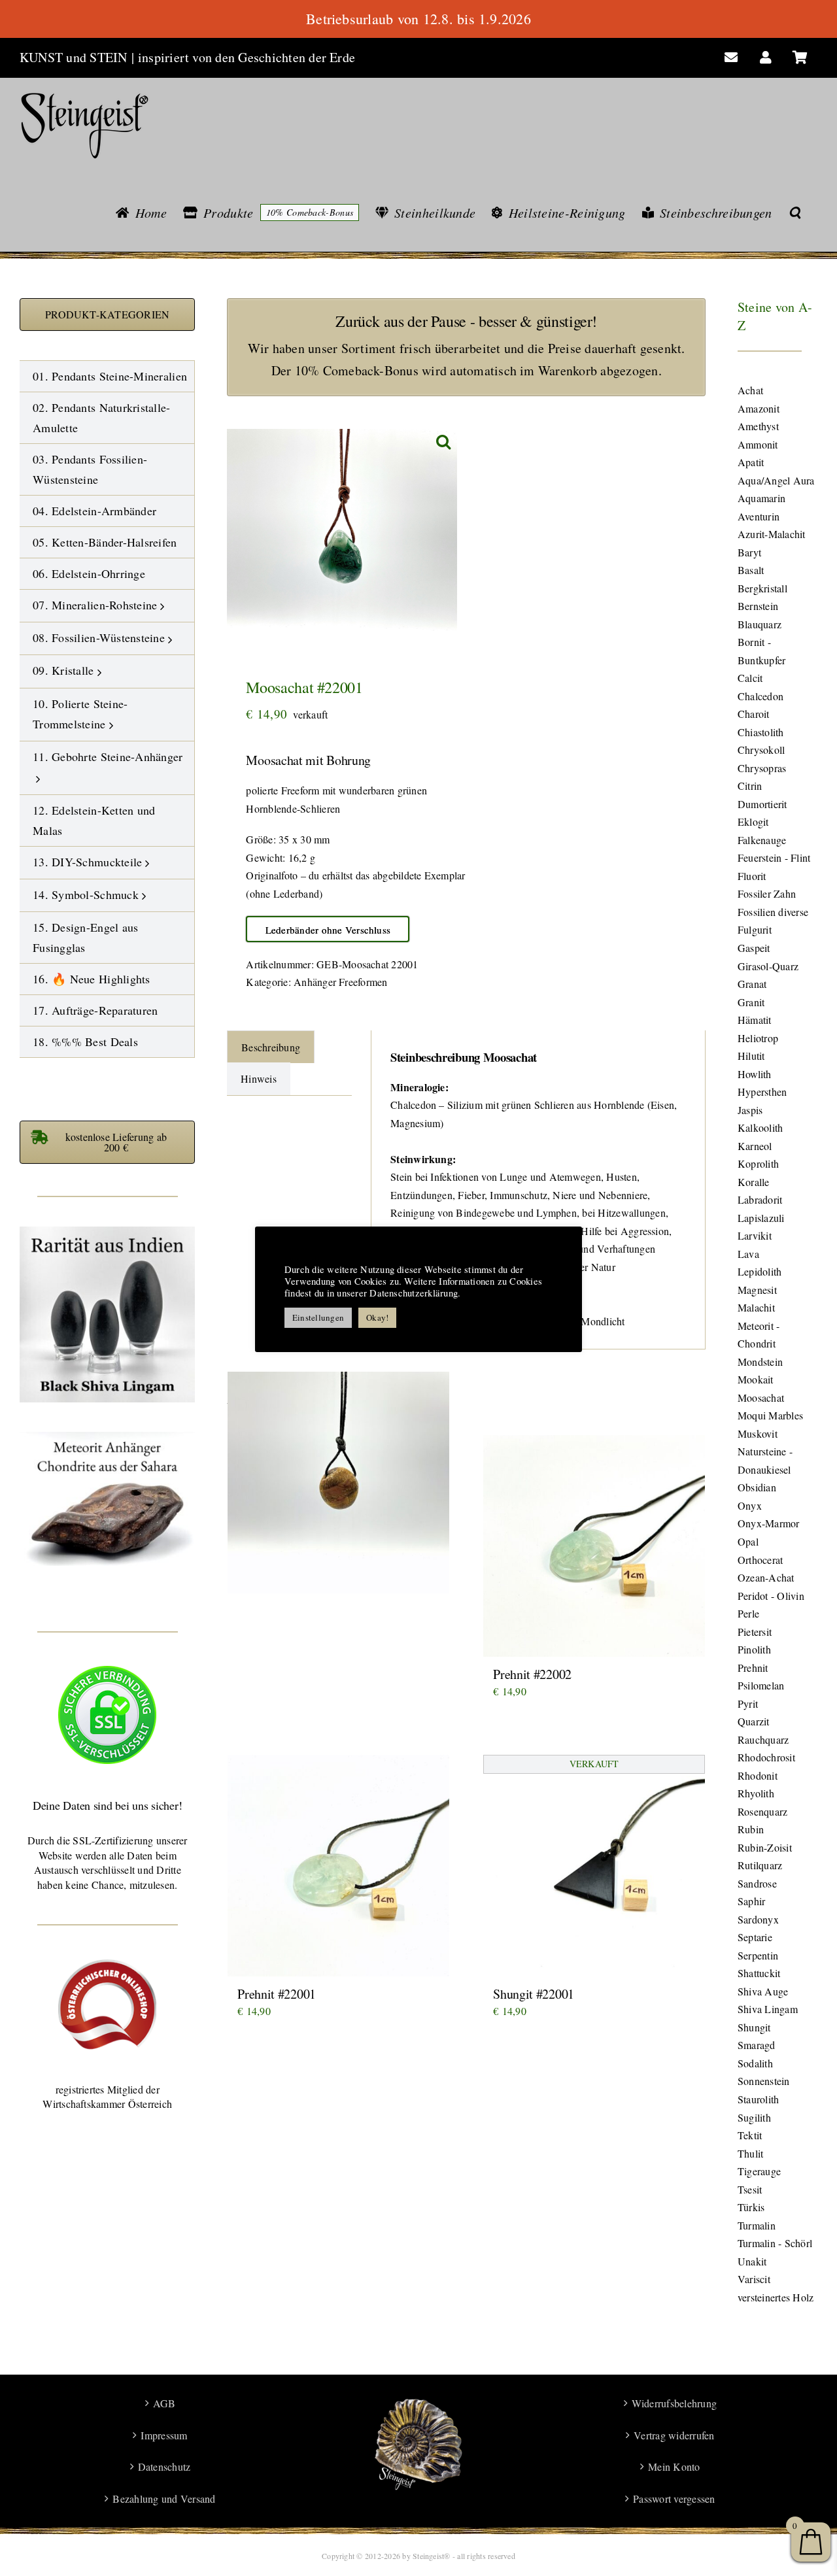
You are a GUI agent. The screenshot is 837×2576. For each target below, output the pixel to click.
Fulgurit (755, 929)
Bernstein (758, 606)
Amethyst (758, 426)
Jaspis (750, 1110)
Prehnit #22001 (277, 1994)
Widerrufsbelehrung (674, 2403)
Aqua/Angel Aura (776, 480)
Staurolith (758, 2099)
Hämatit (755, 1020)
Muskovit (758, 1433)
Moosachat (761, 1398)
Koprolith (758, 1163)
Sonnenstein (764, 2081)
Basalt (751, 570)
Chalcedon (760, 696)
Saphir (751, 1901)
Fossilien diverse (773, 912)
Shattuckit (759, 1973)
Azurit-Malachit (772, 534)
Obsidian (757, 1487)
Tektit (750, 2135)
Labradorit (760, 1199)
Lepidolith (760, 1271)
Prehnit (753, 1668)
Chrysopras (762, 768)
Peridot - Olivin (771, 1596)
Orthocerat (760, 1560)
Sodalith (755, 2063)
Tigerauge (759, 2171)
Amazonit (759, 408)
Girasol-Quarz (768, 966)
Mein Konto (674, 2466)
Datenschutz (164, 2466)
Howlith (755, 1074)
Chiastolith (761, 732)
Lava (748, 1254)
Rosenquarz (762, 1811)
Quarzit (754, 1721)
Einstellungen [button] (318, 1317)
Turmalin (757, 2225)
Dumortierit (762, 804)
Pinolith (754, 1649)
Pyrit (748, 1703)
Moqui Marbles (770, 1415)
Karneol (755, 1146)
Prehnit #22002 (532, 1674)
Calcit (750, 678)
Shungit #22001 (534, 1994)
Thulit (750, 2153)
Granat (752, 984)
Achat (750, 390)
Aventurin (759, 516)
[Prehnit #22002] (594, 1546)
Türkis (751, 2207)
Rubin (751, 1829)
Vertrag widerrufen (674, 2435)
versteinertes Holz (776, 2297)
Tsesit (750, 2189)
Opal (748, 1541)
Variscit (754, 2279)
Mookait (756, 1379)
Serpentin (758, 1955)
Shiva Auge (763, 1991)
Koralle (754, 1182)
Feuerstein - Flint (774, 857)
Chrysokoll (761, 750)
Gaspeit (754, 948)
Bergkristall (762, 588)
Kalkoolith (760, 1127)
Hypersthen (762, 1092)
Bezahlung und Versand (164, 2499)
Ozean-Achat (766, 1577)
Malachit (756, 1307)
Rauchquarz (763, 1739)
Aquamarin (761, 498)
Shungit (754, 2027)
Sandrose (757, 1883)
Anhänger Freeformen (341, 982)
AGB (164, 2403)
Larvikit (755, 1235)
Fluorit (752, 876)
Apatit (751, 462)
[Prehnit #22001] (338, 1866)
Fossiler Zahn (767, 893)
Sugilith (754, 2117)
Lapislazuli (761, 1218)
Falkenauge (762, 840)
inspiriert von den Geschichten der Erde (247, 57)
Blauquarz (760, 624)
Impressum (164, 2435)
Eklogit (753, 822)
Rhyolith (756, 1793)
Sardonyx (758, 1919)
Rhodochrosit (766, 1757)
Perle (748, 1613)
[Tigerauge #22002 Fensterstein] (338, 1482)
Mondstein (760, 1362)
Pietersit (755, 1632)
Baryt (749, 552)
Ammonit (758, 444)
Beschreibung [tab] (271, 1047)
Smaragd (757, 2045)
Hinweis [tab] (259, 1078)
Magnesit (757, 1290)
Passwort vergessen (674, 2499)
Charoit (754, 714)
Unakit (752, 2261)
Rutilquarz (760, 1865)
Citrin (750, 786)
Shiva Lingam (768, 2009)
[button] (795, 212)
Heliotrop (758, 1038)
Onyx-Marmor (769, 1523)
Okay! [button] (377, 1317)
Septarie (755, 1937)
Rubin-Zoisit (765, 1847)
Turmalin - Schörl (775, 2243)
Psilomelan (761, 1685)
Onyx (750, 1505)
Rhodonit (758, 1775)
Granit (751, 1002)
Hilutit (751, 1056)
